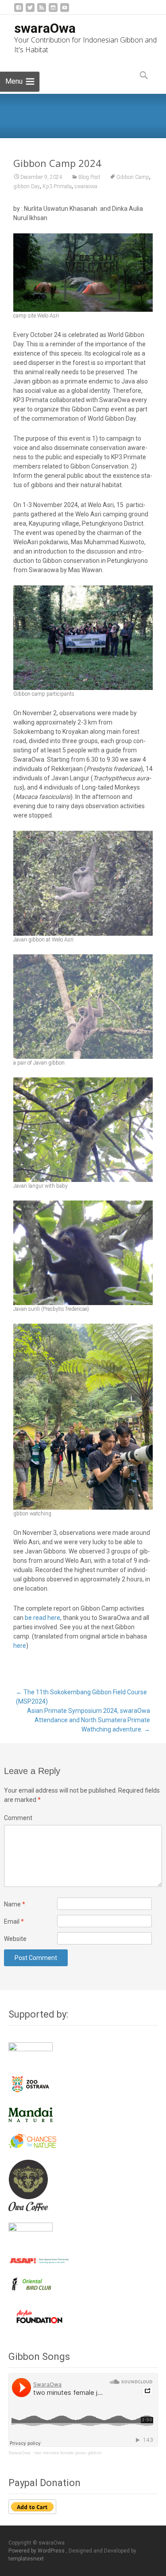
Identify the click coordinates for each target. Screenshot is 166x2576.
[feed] (42, 11)
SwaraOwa (19, 2453)
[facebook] (19, 11)
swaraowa (86, 186)
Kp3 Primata (57, 186)
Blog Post (89, 177)
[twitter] (30, 11)
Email (14, 1921)
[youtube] (65, 11)
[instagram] (53, 11)
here (20, 1646)
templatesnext (26, 2559)
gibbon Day (27, 186)
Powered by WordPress (37, 2551)
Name (15, 1904)
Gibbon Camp (133, 177)
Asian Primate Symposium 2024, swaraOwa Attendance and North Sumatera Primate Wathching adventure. (89, 1720)
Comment (18, 1818)
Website (15, 1939)
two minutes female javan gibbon (68, 2453)
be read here (42, 1618)
